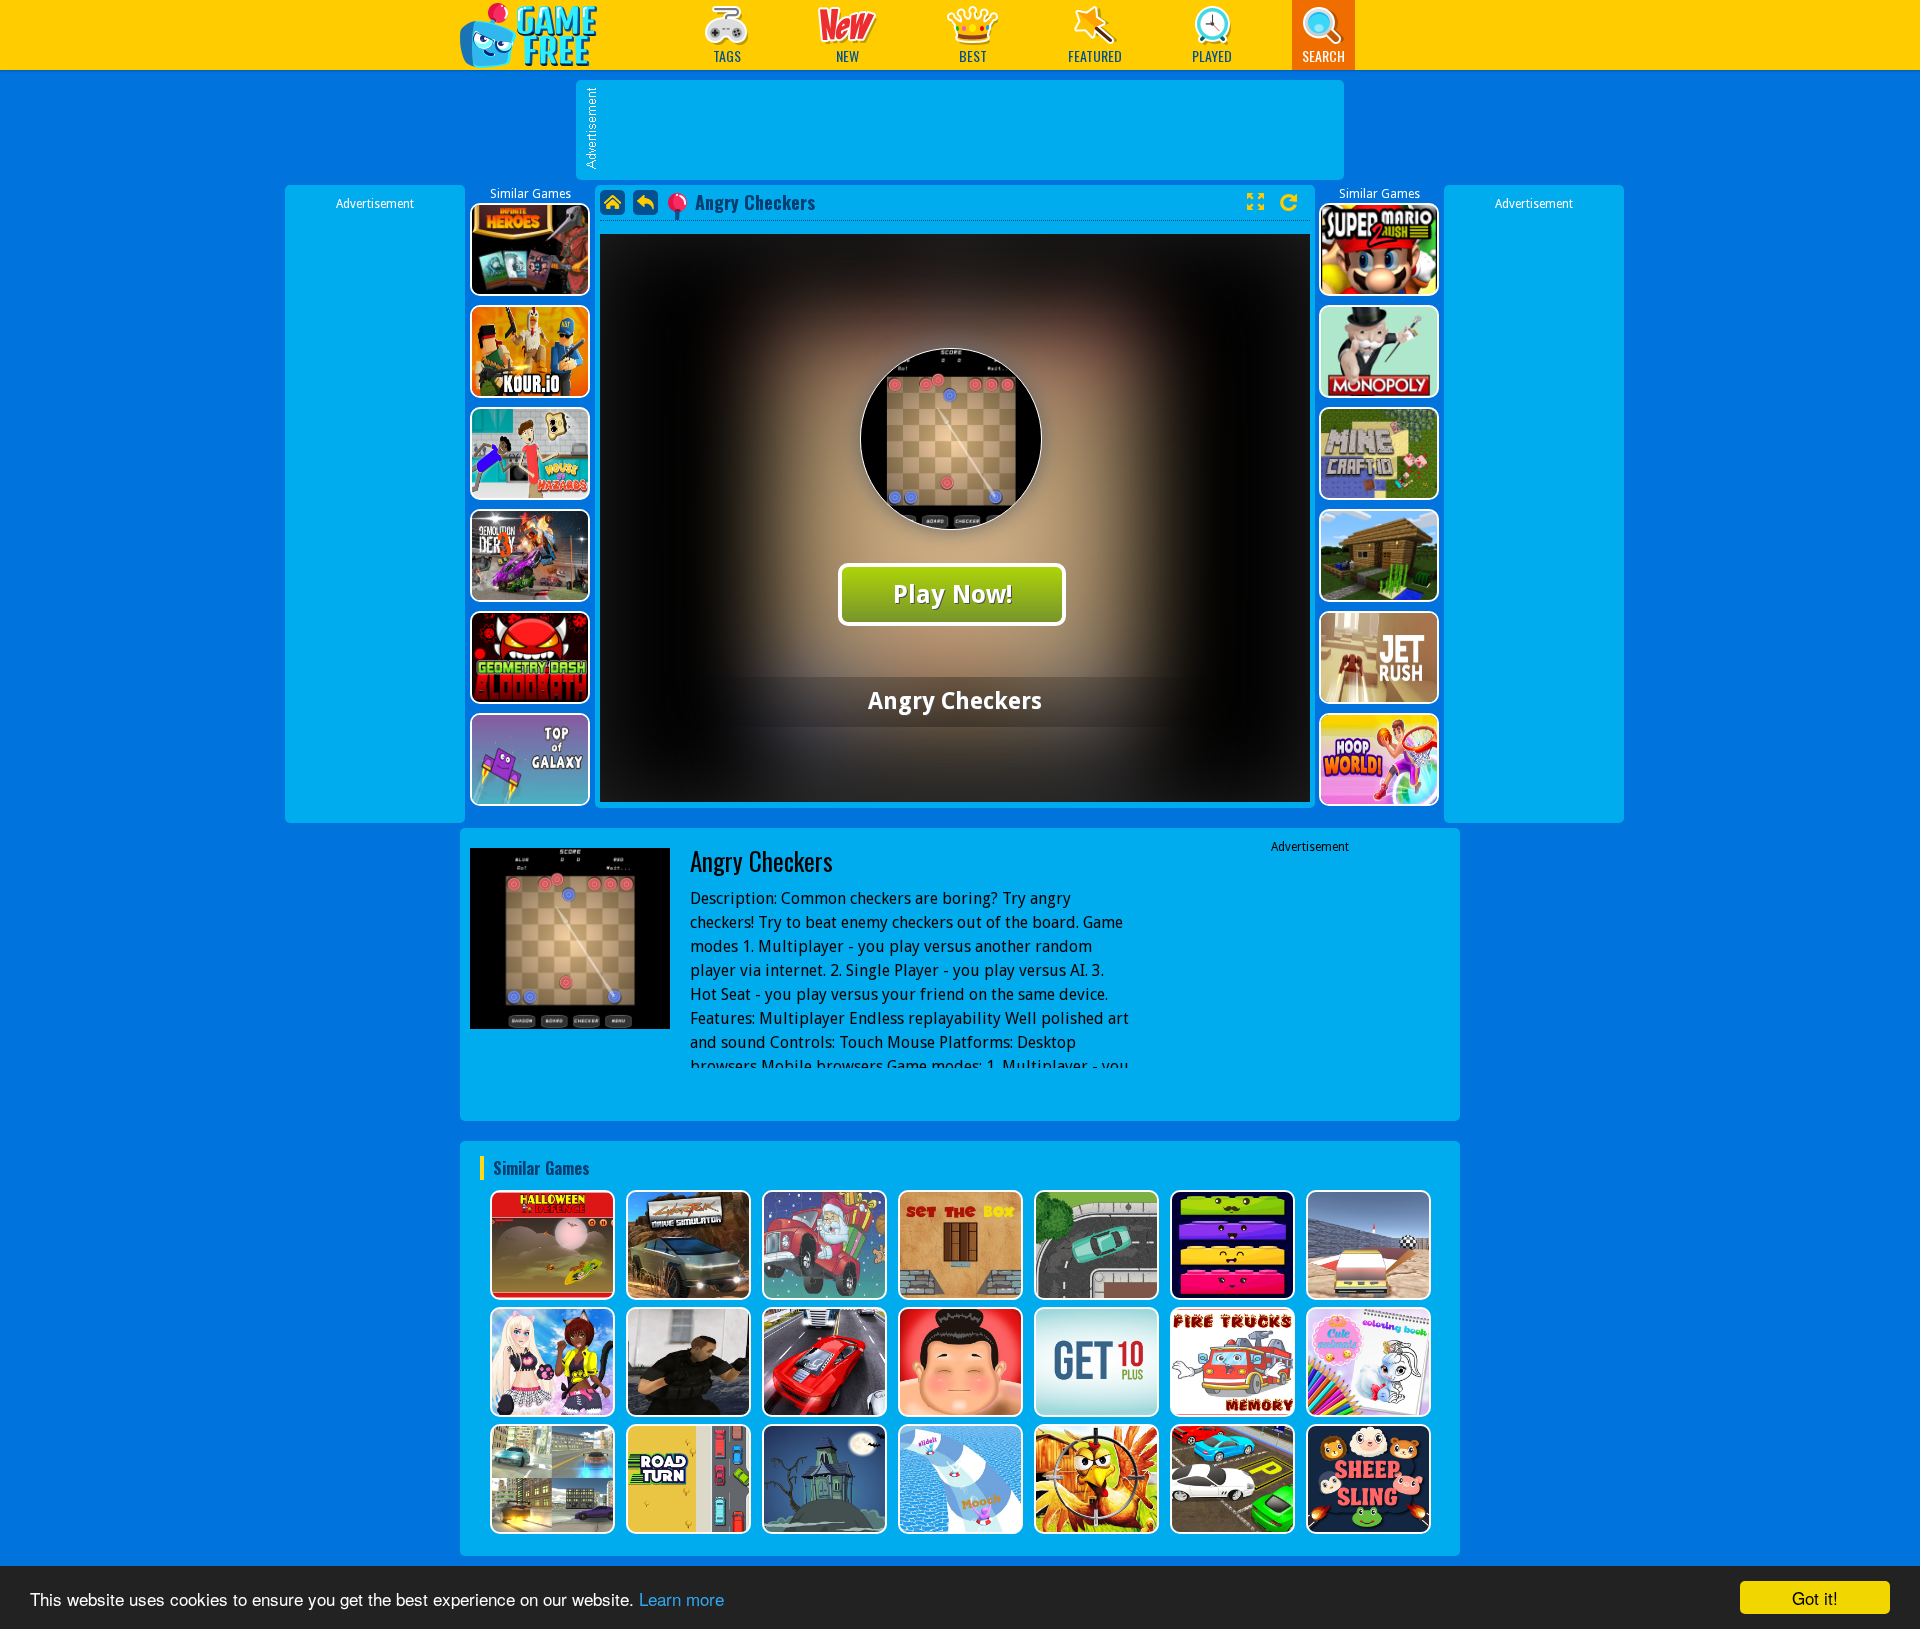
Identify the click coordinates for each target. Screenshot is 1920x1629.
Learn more (681, 1598)
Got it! (1815, 1597)
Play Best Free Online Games (538, 34)
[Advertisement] (970, 130)
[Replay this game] (1288, 202)
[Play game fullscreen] (1255, 202)
